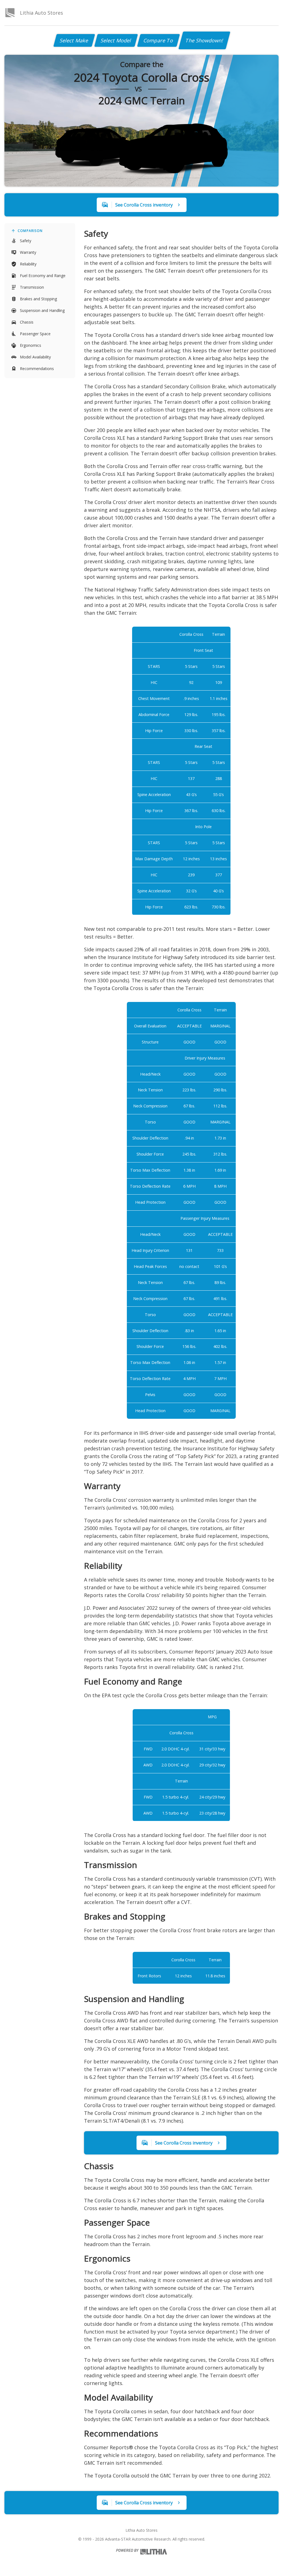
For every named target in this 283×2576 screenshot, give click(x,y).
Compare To (158, 40)
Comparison (30, 231)
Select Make (74, 40)
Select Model (116, 40)
